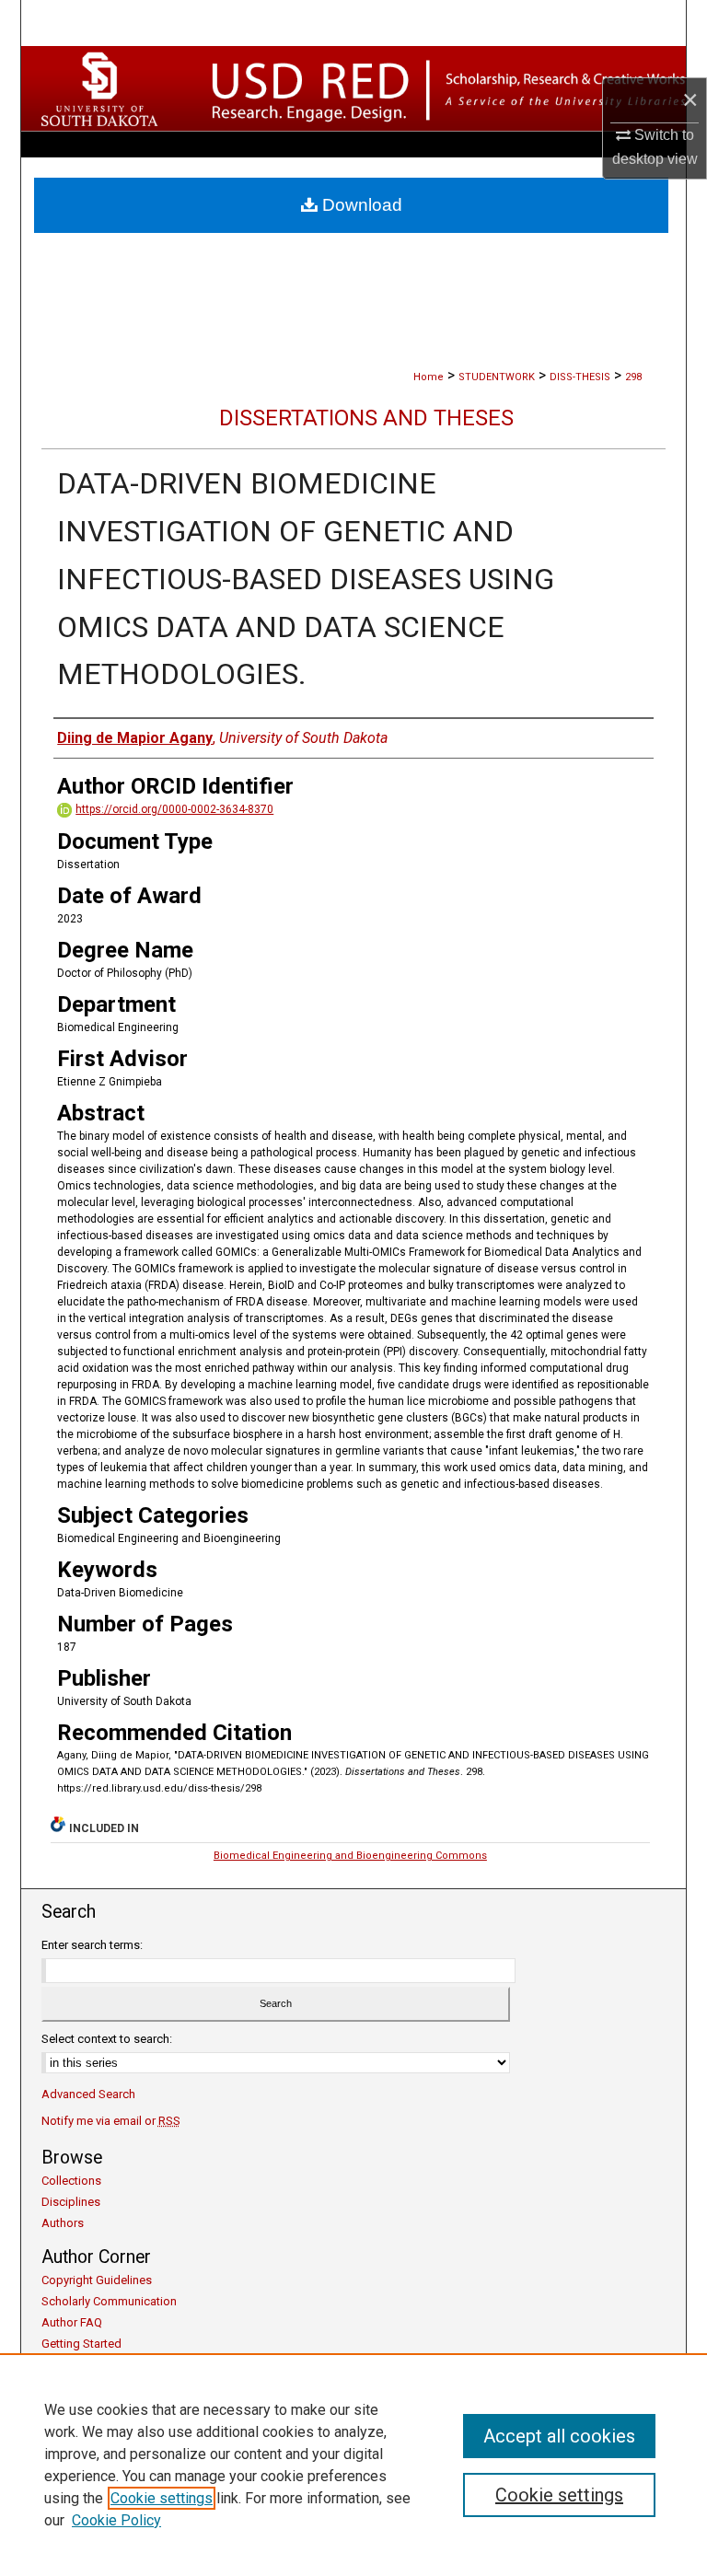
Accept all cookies (559, 2436)
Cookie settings (162, 2498)
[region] (353, 2465)
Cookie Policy (116, 2520)
